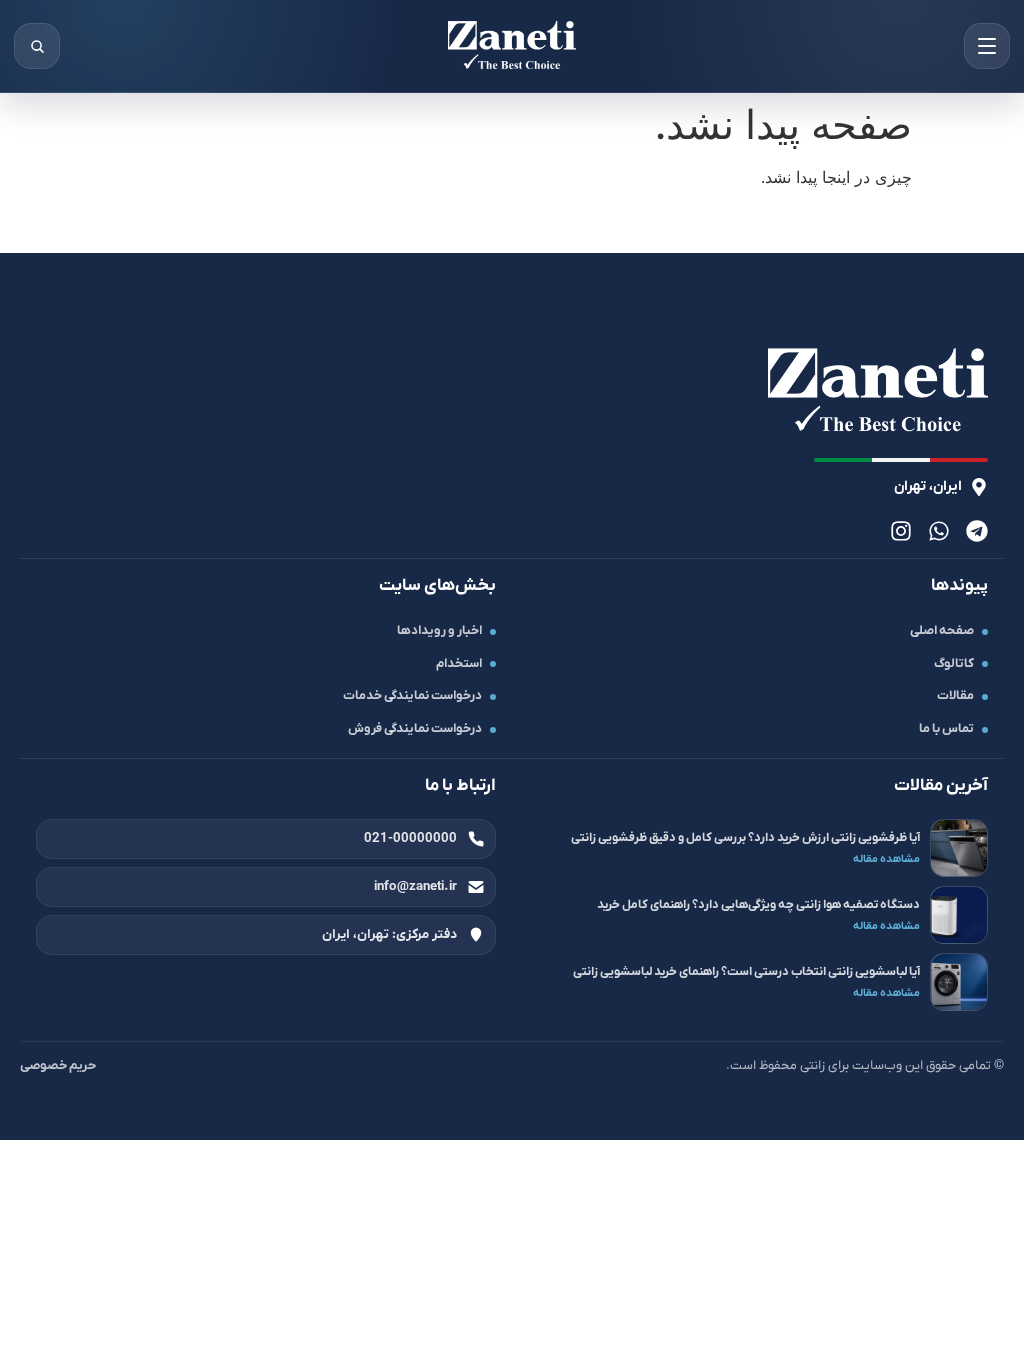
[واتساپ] (939, 531)
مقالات (955, 696)
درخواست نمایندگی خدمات (412, 696)
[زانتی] (512, 46)
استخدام (459, 664)
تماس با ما (946, 729)
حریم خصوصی (58, 1065)
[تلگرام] (977, 531)
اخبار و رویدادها (439, 631)
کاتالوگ (954, 664)
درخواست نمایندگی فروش (415, 729)
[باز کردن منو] (987, 46)
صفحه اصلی (942, 631)
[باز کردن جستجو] (37, 46)
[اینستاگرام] (901, 531)
